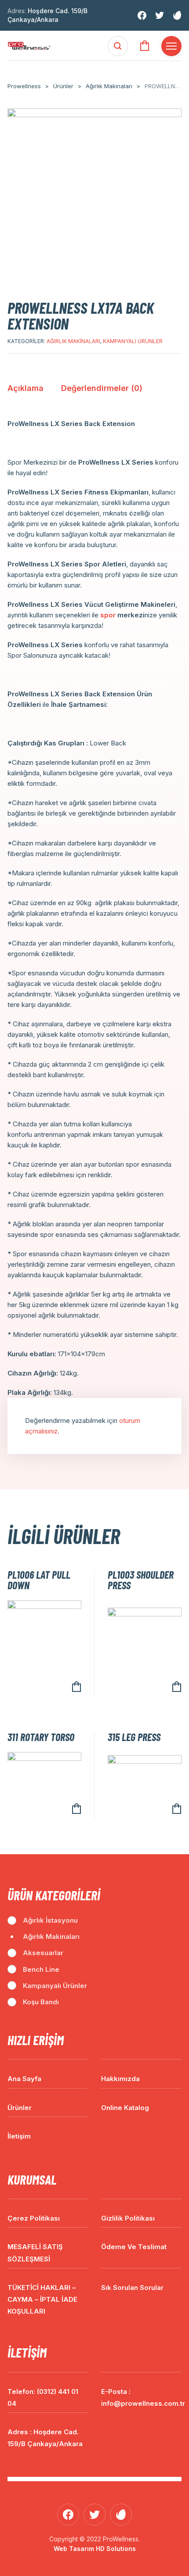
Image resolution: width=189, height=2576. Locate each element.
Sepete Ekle (76, 1687)
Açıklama (25, 388)
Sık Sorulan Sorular (132, 2288)
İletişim (19, 2136)
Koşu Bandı (41, 2002)
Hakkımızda (120, 2079)
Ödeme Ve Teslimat (134, 2247)
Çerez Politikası (34, 2218)
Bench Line (41, 1969)
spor (108, 615)
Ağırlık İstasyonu (50, 1920)
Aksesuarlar (43, 1953)
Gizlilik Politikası (128, 2218)
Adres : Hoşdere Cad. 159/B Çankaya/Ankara (45, 2438)
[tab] (25, 391)
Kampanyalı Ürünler (133, 341)
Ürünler (20, 2108)
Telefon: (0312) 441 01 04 (43, 2397)
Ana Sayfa (24, 2079)
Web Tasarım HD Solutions (95, 2549)
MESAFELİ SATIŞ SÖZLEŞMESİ (35, 2253)
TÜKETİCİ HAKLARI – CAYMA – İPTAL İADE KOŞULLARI (42, 2299)
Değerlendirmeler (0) (102, 388)
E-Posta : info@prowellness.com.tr (141, 2397)
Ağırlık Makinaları (73, 341)
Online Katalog (125, 2108)
